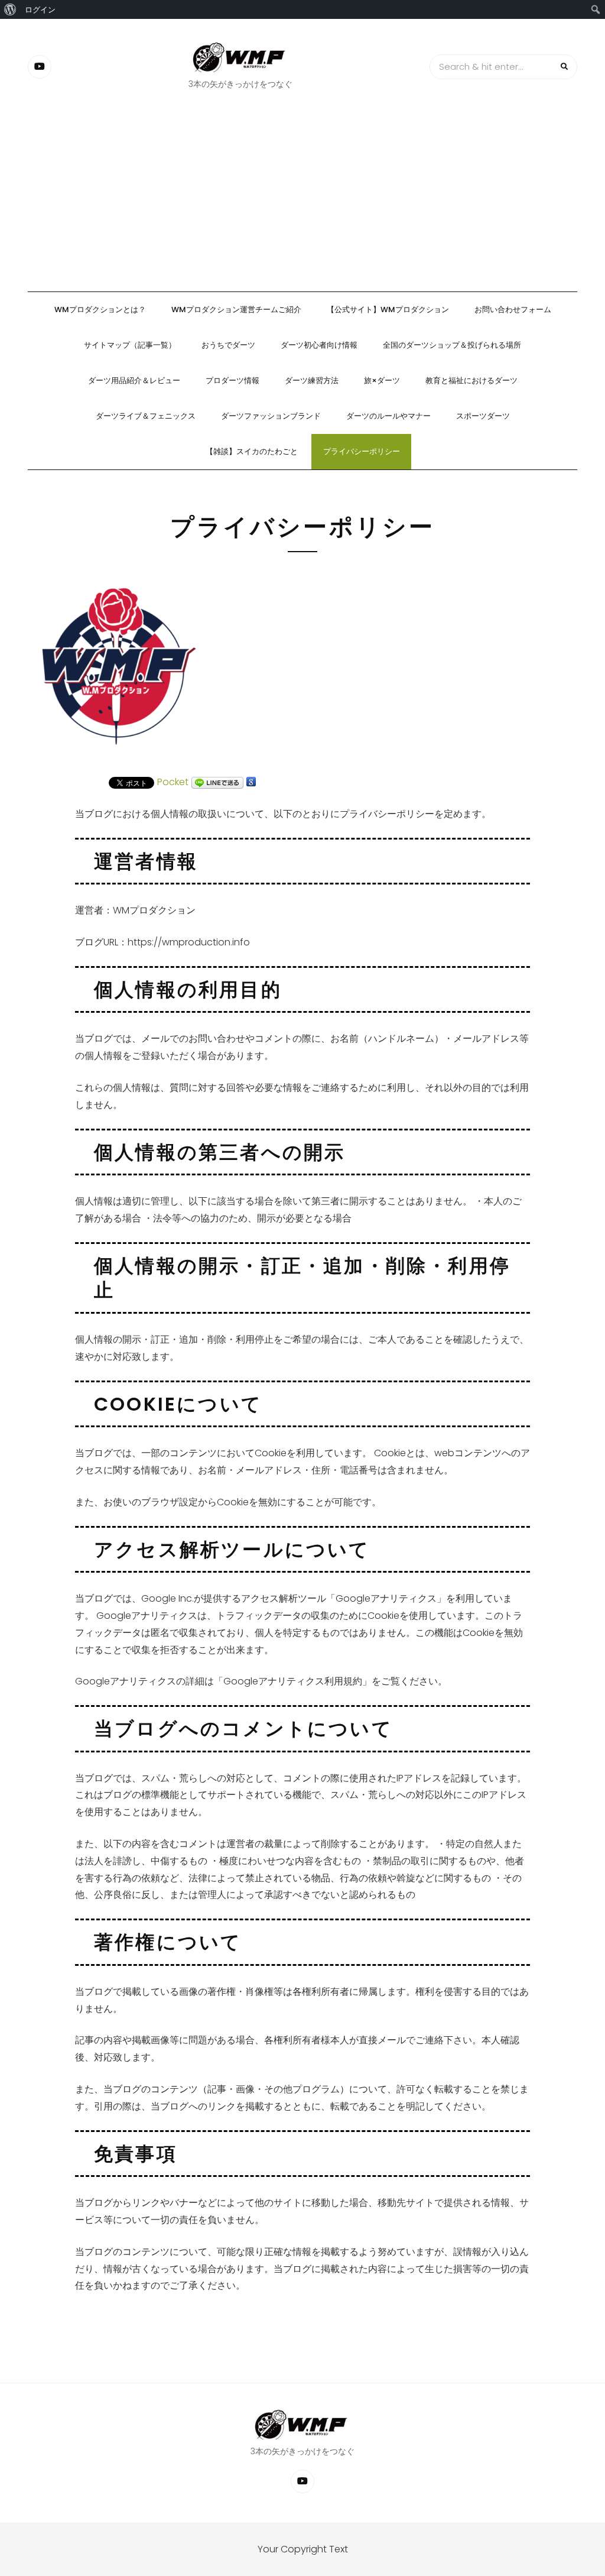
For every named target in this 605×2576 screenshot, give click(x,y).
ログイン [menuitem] (40, 9)
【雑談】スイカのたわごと (252, 451)
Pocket (173, 782)
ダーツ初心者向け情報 (319, 345)
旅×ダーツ (382, 380)
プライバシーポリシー (362, 451)
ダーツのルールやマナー (388, 416)
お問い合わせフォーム (513, 310)
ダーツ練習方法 (312, 380)
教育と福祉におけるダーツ (471, 380)
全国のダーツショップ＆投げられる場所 (452, 345)
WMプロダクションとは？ (100, 310)
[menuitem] (10, 9)
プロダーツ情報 (232, 380)
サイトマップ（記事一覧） (130, 345)
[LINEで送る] (217, 782)
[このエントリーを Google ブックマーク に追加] (251, 782)
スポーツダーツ (483, 416)
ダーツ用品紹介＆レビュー (134, 380)
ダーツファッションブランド (271, 416)
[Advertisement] (302, 203)
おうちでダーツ (228, 345)
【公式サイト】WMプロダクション (388, 310)
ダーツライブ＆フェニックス (146, 416)
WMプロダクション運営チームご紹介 (236, 310)
